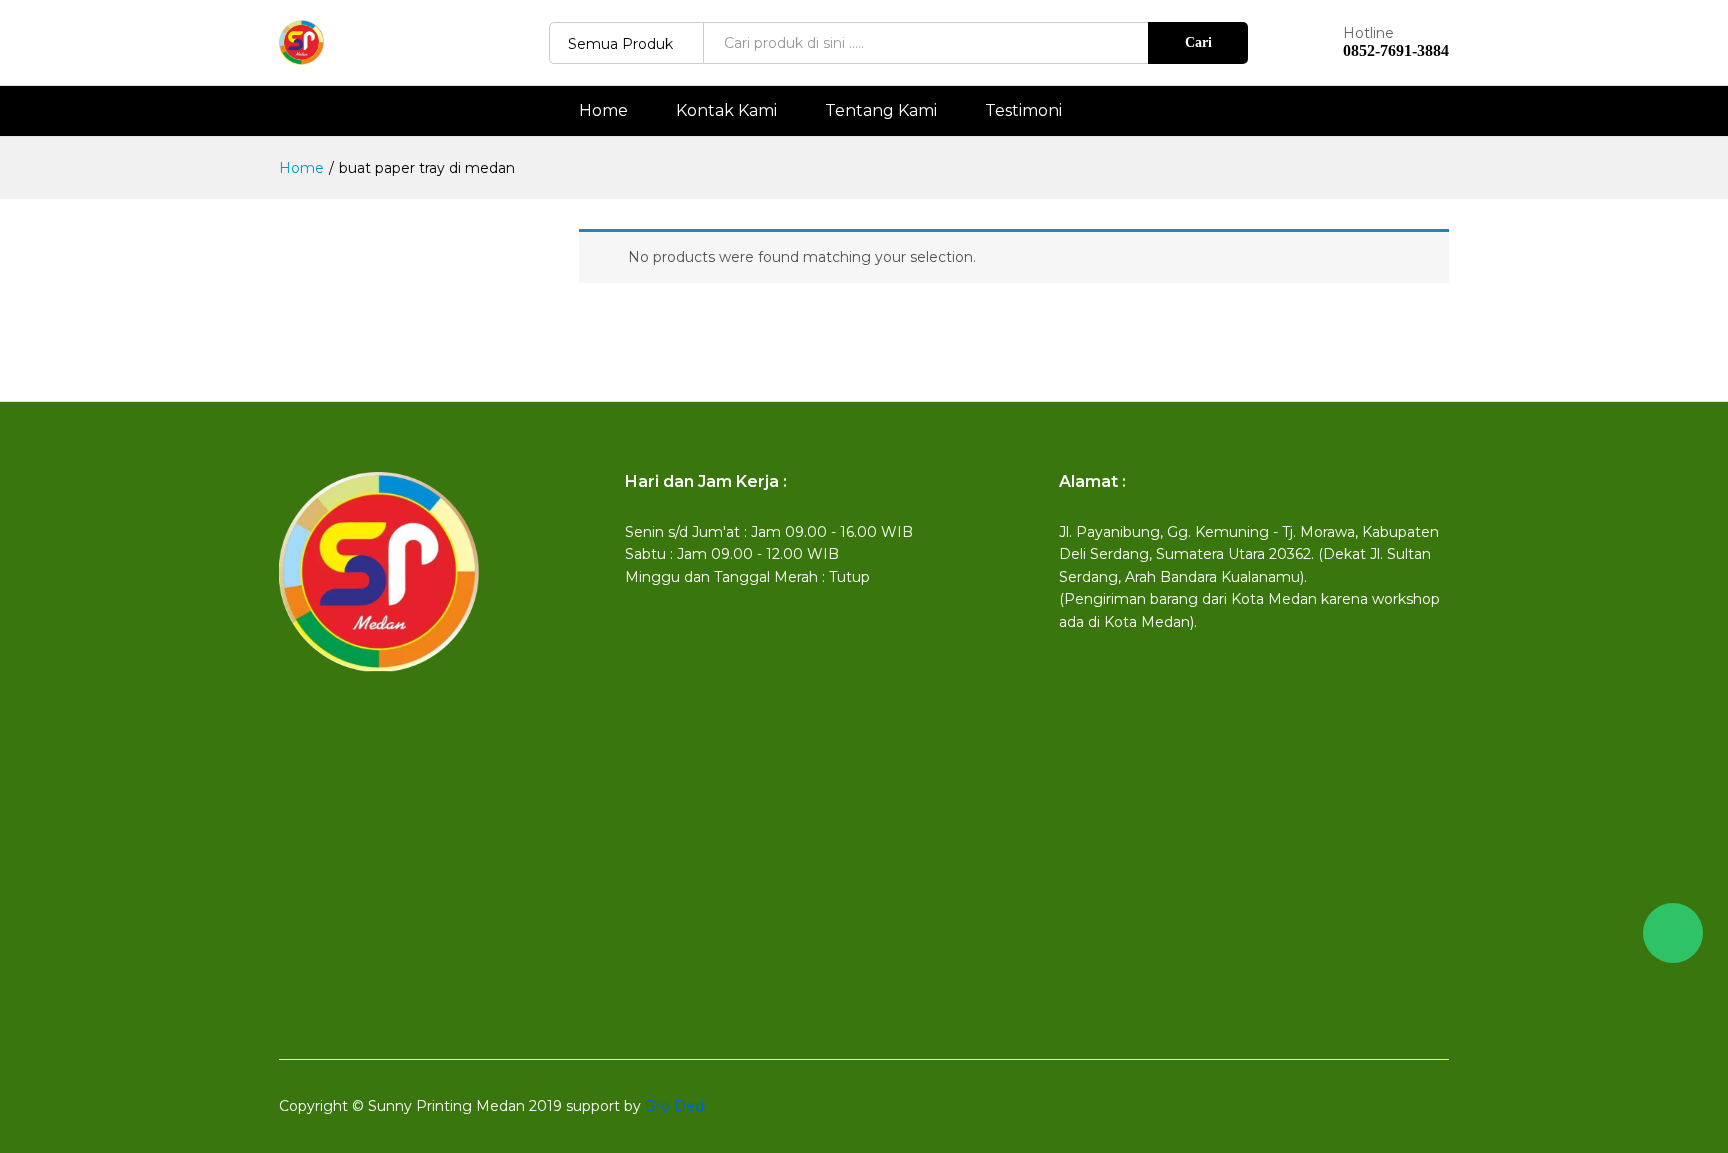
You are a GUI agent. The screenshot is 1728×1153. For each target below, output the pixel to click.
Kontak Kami (726, 111)
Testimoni (1023, 111)
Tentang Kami (881, 111)
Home (603, 111)
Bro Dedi (676, 1106)
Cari (1198, 42)
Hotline (1368, 33)
